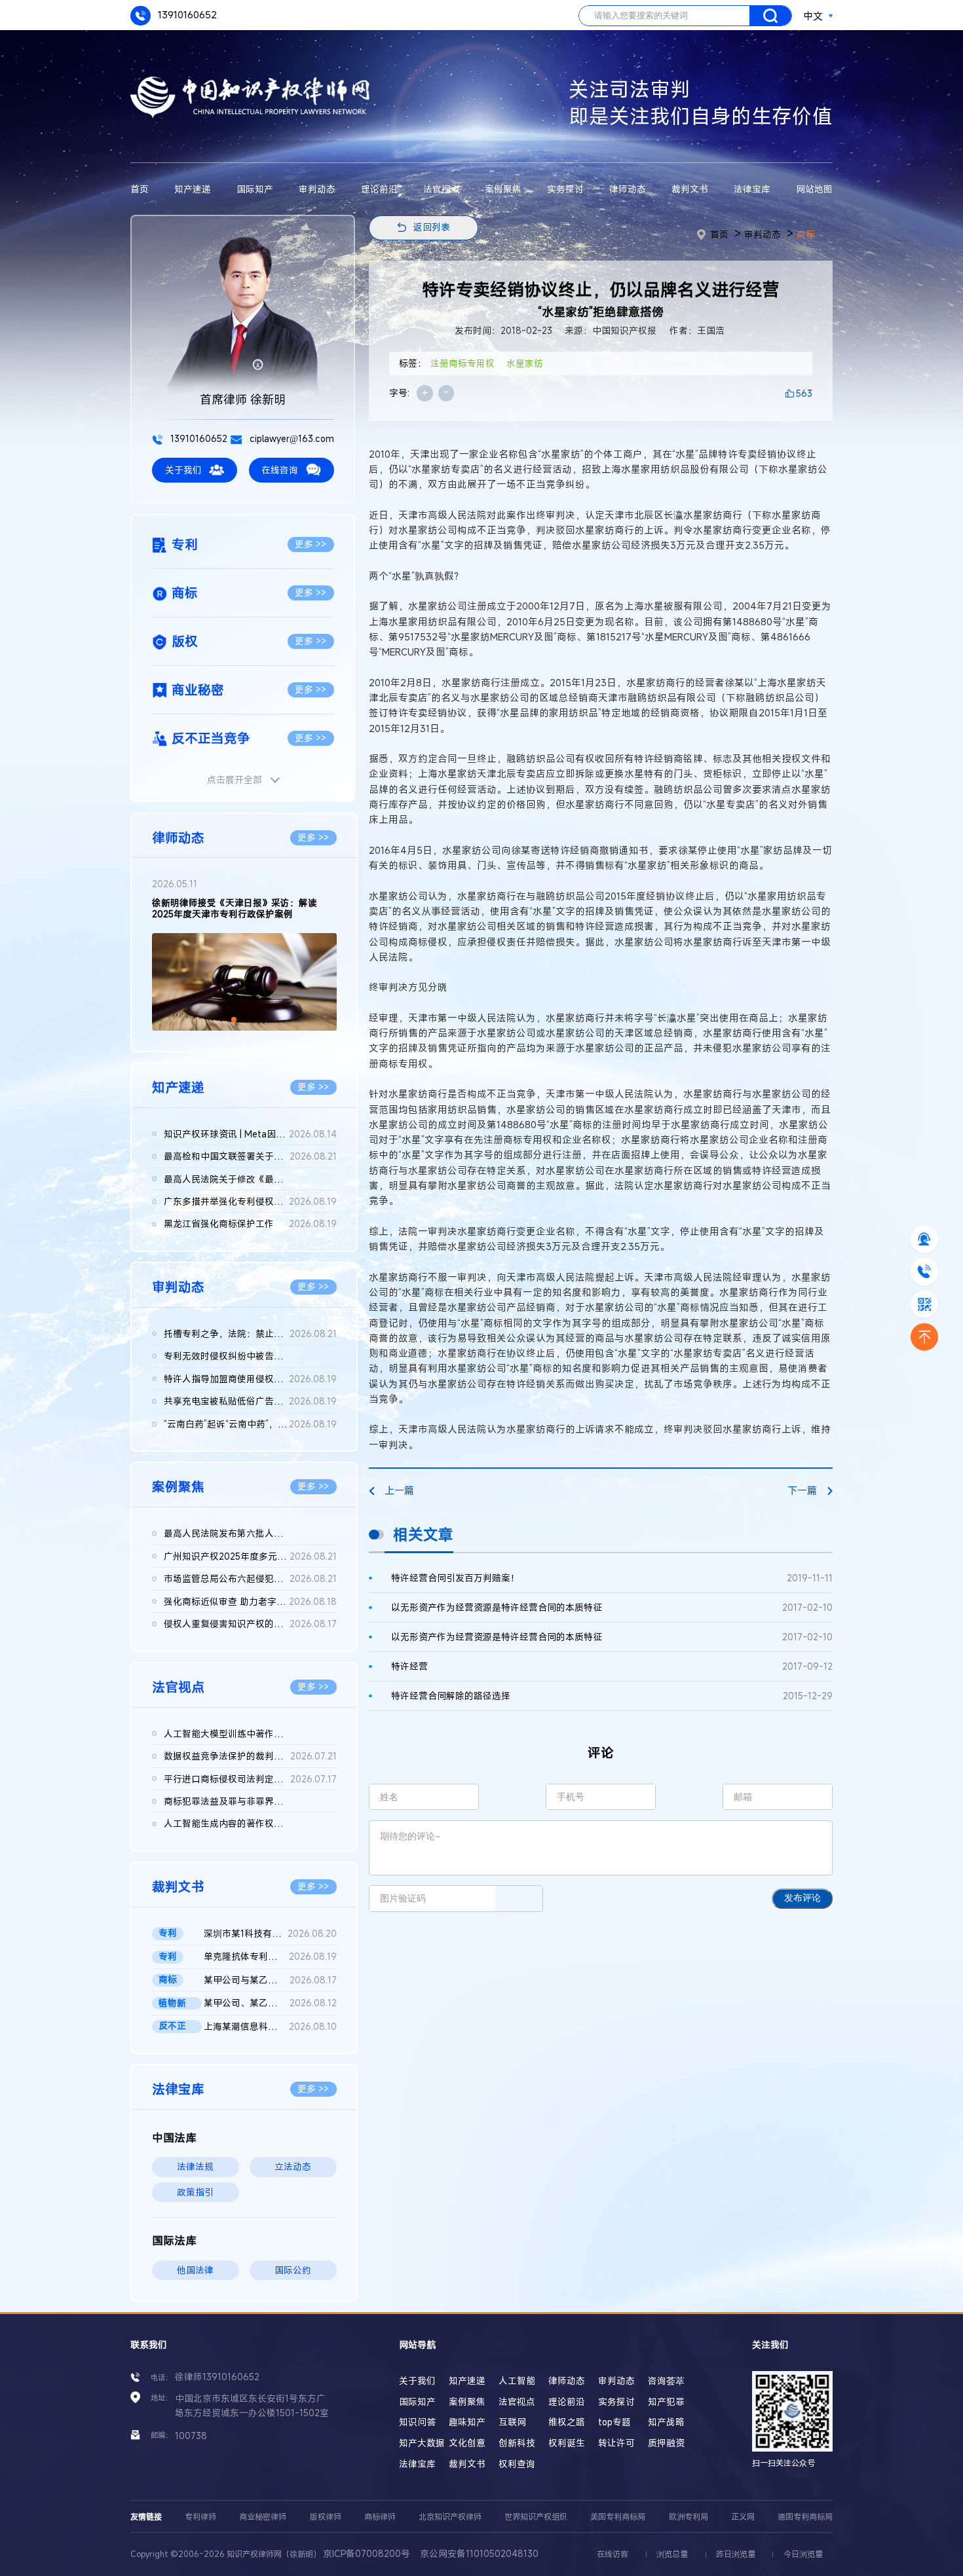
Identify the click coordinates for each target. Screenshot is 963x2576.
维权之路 (567, 2422)
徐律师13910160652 (217, 2377)
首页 (140, 189)
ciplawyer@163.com (291, 439)
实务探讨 (565, 189)
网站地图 (814, 189)
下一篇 (802, 1490)
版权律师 (326, 2516)
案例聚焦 (503, 189)
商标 (806, 234)
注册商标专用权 (463, 363)
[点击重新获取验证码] (519, 1898)
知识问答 (417, 2422)
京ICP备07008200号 (367, 2554)
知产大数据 (422, 2443)
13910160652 (186, 14)
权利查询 (517, 2464)
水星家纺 (525, 363)
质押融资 (666, 2443)
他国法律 (195, 2270)
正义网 (743, 2516)
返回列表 (432, 227)
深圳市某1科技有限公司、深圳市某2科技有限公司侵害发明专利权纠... (270, 1934)
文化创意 (467, 2443)
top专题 (614, 2422)
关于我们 (183, 470)
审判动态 (317, 189)
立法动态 (293, 2167)
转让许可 (616, 2443)
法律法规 (195, 2167)
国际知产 (255, 189)
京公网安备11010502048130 (479, 2554)
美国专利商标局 (618, 2516)
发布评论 (802, 1898)
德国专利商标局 (805, 2516)
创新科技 (517, 2443)
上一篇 (399, 1490)
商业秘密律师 (263, 2516)
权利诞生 (567, 2443)
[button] (234, 1020)
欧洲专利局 (689, 2516)
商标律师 (380, 2516)
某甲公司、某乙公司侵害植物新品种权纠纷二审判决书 (270, 2003)
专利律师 (200, 2516)
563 (804, 394)
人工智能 (517, 2381)
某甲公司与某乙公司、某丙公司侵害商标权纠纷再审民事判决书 (270, 1980)
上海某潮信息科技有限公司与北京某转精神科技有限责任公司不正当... (270, 2027)
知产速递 (193, 189)
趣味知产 (467, 2422)
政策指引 (195, 2192)
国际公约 (293, 2270)
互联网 (512, 2422)
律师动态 (628, 189)
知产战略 (666, 2422)
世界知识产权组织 (536, 2516)
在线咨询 (280, 470)
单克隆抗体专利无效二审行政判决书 (270, 1957)
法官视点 (442, 189)
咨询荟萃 (666, 2381)
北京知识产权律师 (450, 2516)
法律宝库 (752, 189)
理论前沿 (379, 189)
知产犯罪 (666, 2402)
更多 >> (311, 544)
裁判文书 (690, 189)
